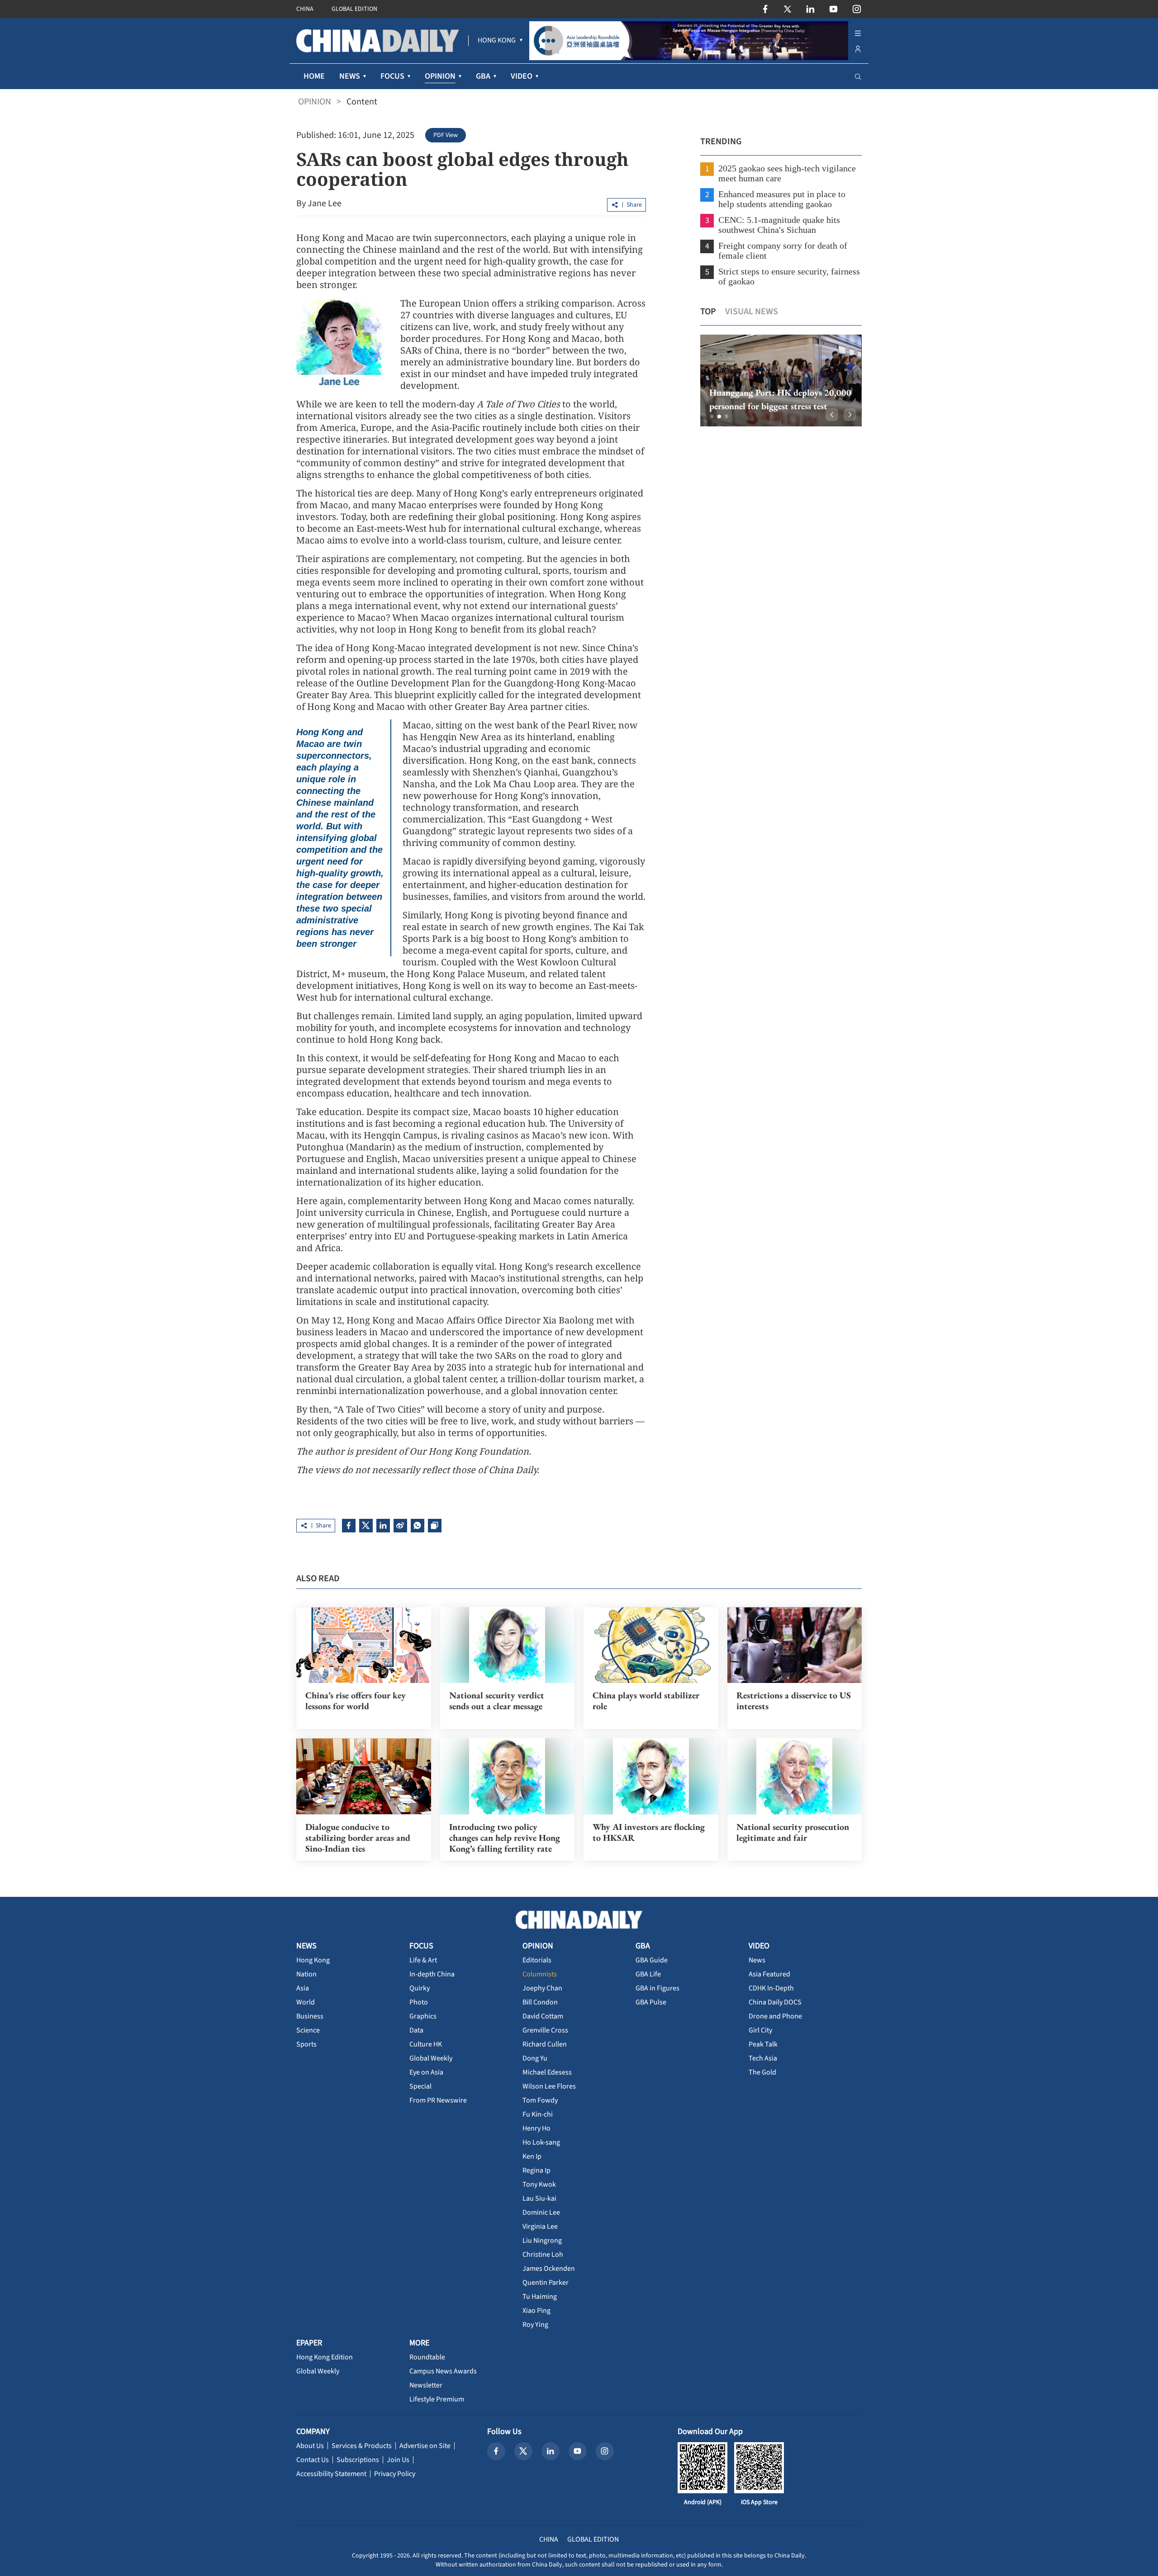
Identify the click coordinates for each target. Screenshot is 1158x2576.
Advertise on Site (425, 2446)
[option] (781, 380)
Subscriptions (358, 2460)
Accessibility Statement (331, 2474)
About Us (310, 2446)
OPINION (315, 102)
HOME (314, 76)
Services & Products (362, 2446)
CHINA (305, 9)
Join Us (398, 2460)
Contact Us (313, 2460)
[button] (712, 416)
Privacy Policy (395, 2474)
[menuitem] (497, 41)
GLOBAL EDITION (354, 9)
